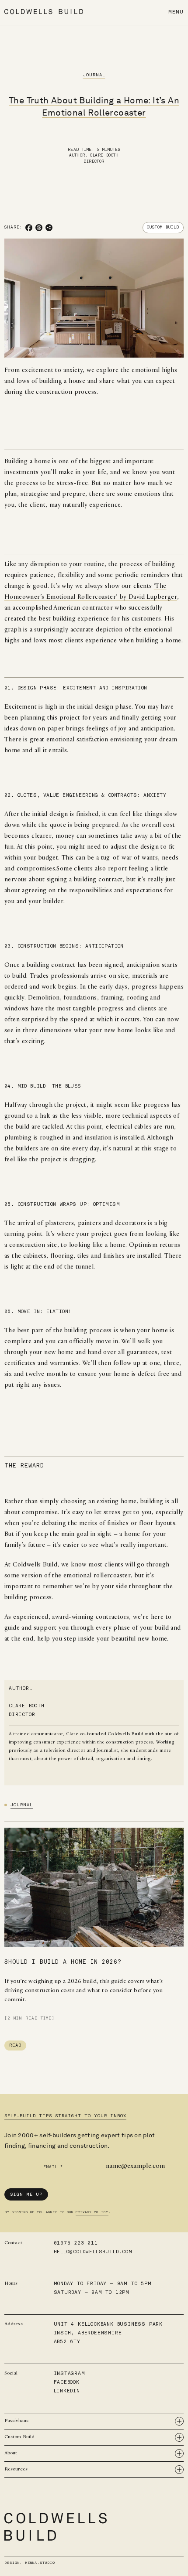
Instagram (70, 2373)
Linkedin (67, 2391)
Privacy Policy (92, 2212)
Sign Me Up (26, 2194)
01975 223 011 (76, 2243)
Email (53, 2167)
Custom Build (163, 227)
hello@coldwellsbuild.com (93, 2252)
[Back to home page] (44, 12)
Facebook (67, 2382)
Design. (30, 2562)
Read (15, 2045)
